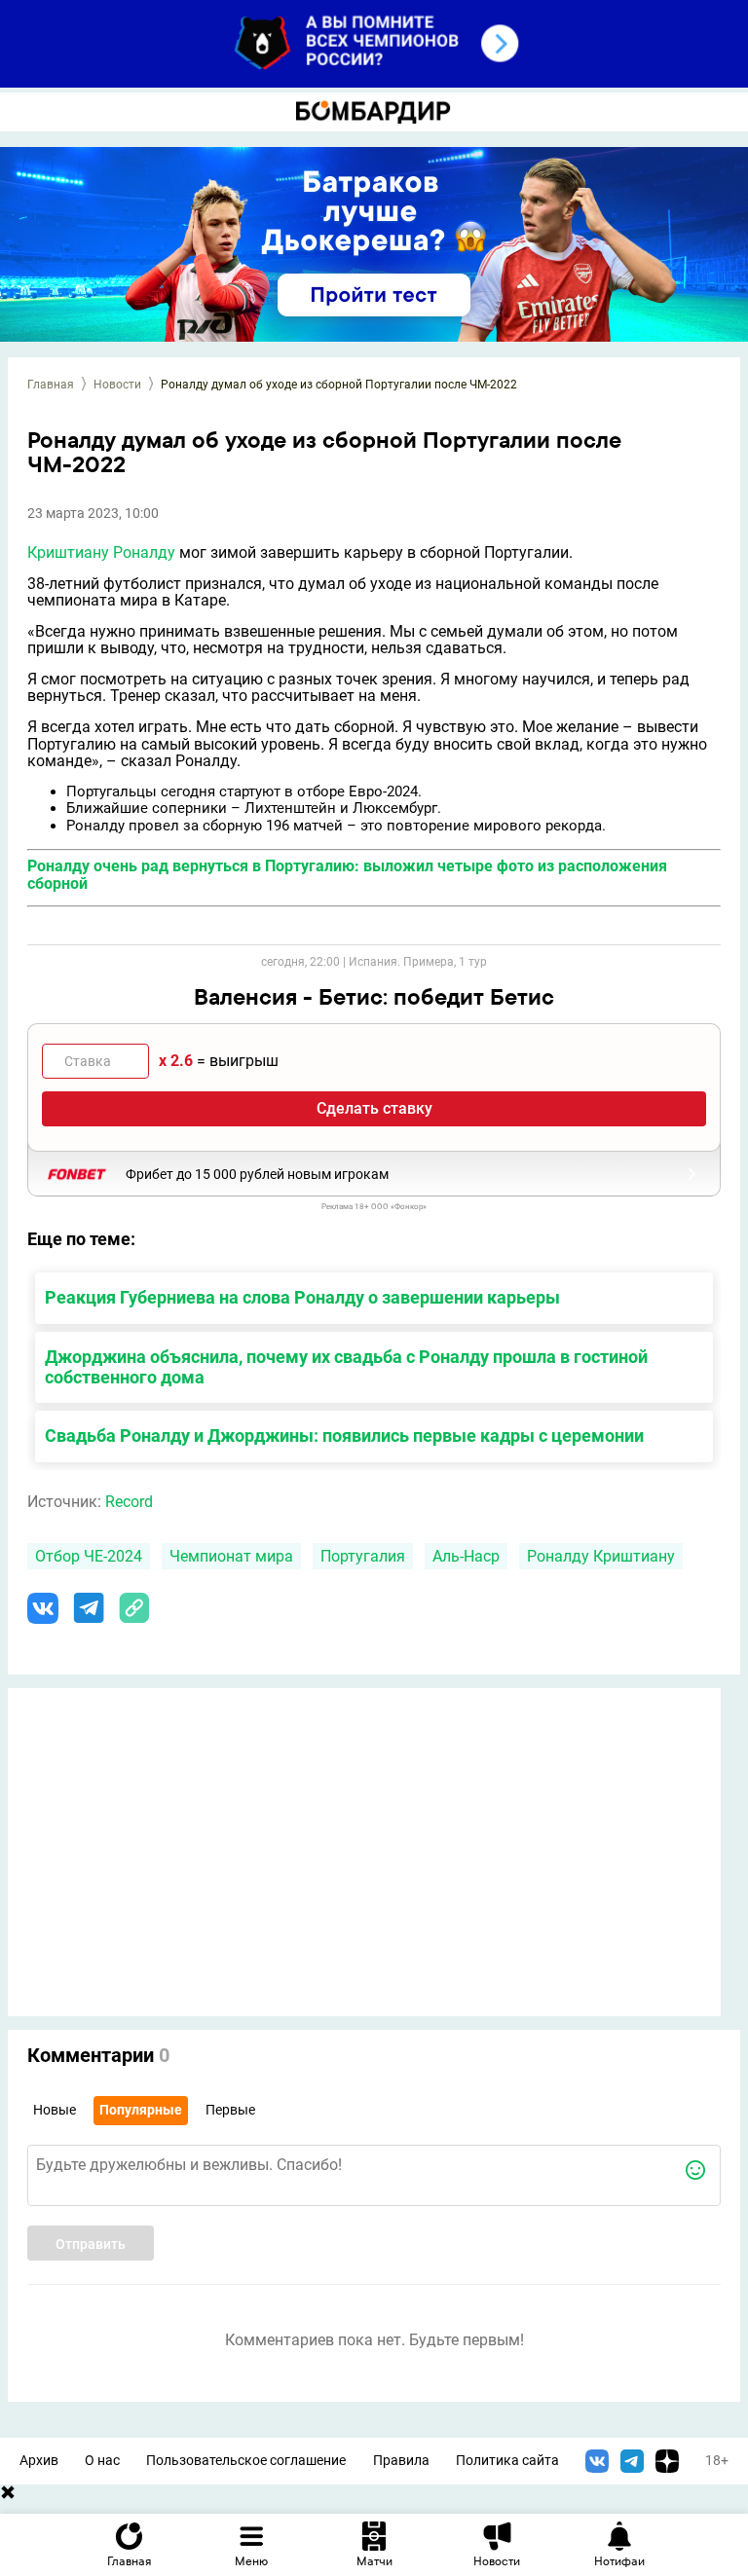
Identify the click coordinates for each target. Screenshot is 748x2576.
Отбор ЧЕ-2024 (89, 1556)
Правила (401, 2461)
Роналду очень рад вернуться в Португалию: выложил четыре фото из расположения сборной (347, 875)
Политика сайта (507, 2461)
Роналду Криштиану (601, 1556)
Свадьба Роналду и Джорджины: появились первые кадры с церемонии (344, 1435)
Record (129, 1502)
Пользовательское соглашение (246, 2461)
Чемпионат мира (231, 1556)
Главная (51, 385)
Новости (117, 385)
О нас (102, 2461)
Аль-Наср (466, 1556)
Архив (39, 2461)
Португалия (363, 1556)
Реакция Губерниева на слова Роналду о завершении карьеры (302, 1297)
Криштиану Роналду (101, 552)
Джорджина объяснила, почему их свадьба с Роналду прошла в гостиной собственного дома (346, 1367)
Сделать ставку (374, 1108)
